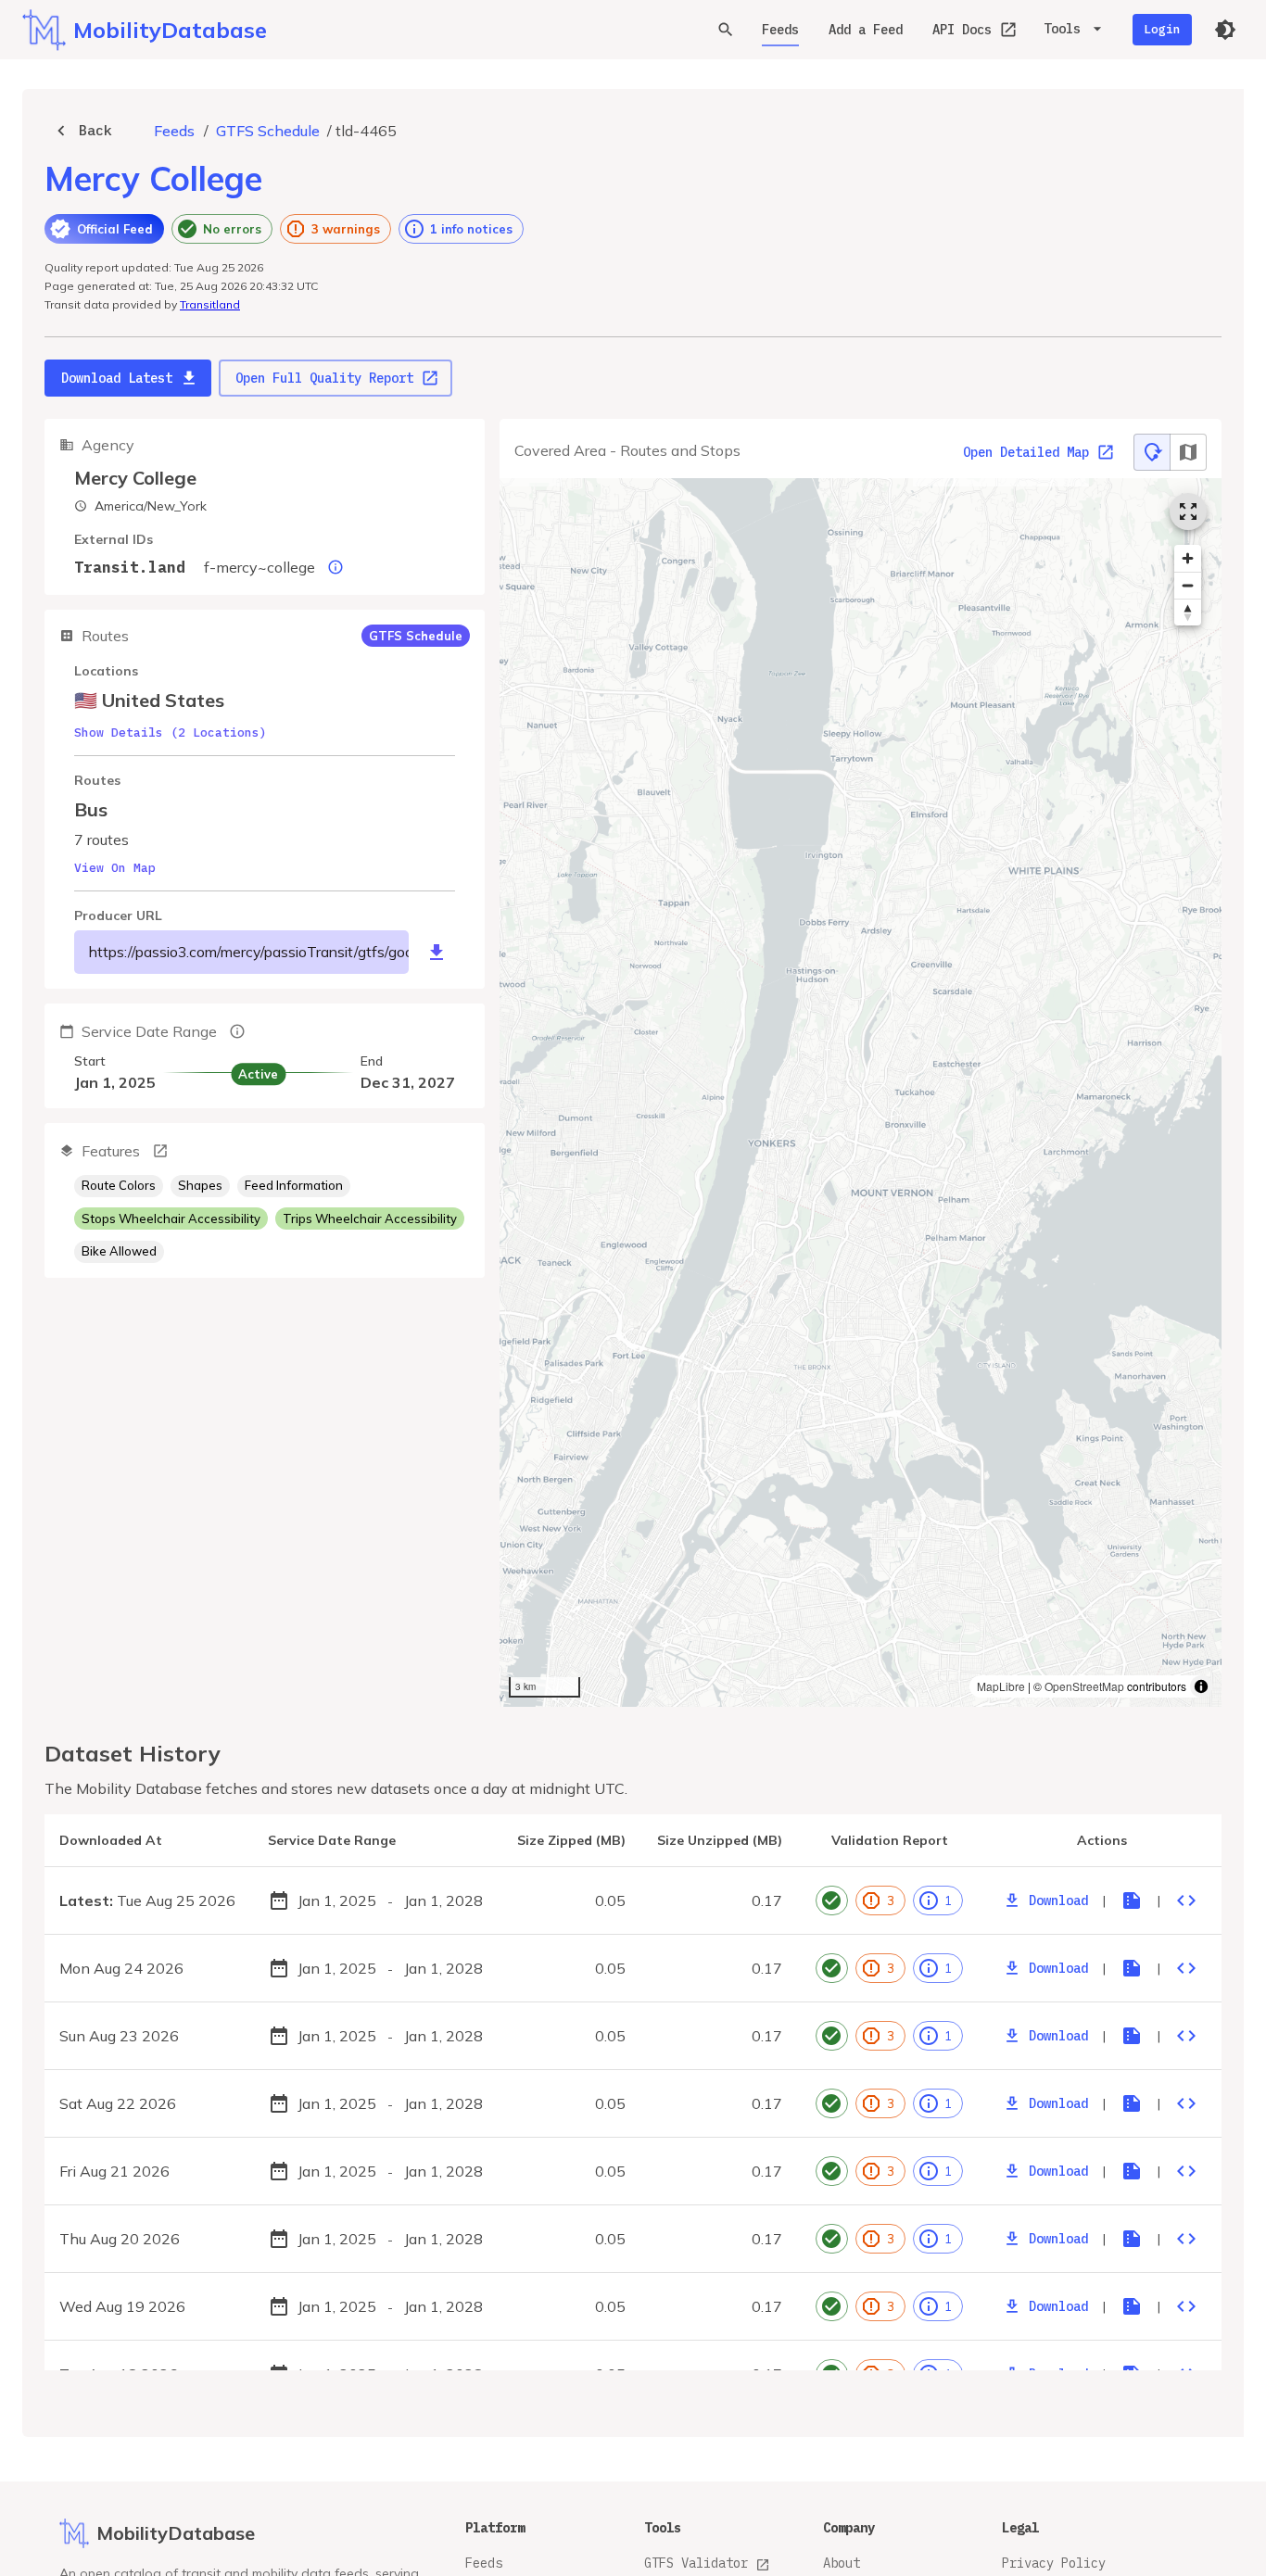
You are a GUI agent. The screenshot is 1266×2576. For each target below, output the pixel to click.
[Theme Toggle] (1225, 30)
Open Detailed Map (1026, 452)
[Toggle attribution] (1201, 1686)
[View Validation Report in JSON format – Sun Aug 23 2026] (1186, 2036)
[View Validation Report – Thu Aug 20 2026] (1132, 2239)
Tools (1062, 29)
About (842, 2563)
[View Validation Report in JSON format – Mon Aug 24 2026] (1186, 1968)
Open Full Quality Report (324, 378)
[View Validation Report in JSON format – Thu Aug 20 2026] (1186, 2239)
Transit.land (130, 567)
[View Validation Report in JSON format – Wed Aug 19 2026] (1186, 2306)
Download (1058, 1900)
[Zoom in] (1188, 558)
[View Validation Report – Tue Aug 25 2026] (1132, 1900)
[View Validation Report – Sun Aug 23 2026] (1132, 2036)
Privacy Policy (1054, 2563)
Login (1162, 29)
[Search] (726, 30)
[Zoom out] (1188, 585)
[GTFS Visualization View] (1152, 452)
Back (95, 130)
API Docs (962, 30)
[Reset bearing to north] (1188, 612)
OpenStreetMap (1084, 1686)
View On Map (115, 868)
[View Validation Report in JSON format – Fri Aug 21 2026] (1186, 2171)
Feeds (780, 30)
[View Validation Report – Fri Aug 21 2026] (1132, 2171)
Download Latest (117, 378)
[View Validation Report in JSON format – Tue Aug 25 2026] (1186, 1900)
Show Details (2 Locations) (171, 732)
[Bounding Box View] (1188, 452)
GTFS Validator (696, 2563)
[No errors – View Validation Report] (832, 1900)
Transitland (210, 304)
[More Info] (160, 1151)
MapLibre (1001, 1686)
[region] (861, 1092)
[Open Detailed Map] (1188, 511)
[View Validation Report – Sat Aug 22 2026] (1132, 2103)
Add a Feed (866, 30)
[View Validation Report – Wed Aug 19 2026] (1132, 2306)
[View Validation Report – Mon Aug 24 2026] (1132, 1968)
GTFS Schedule (268, 131)
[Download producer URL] (437, 953)
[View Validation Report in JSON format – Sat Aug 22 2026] (1186, 2103)
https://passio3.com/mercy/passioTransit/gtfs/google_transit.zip (249, 952)
